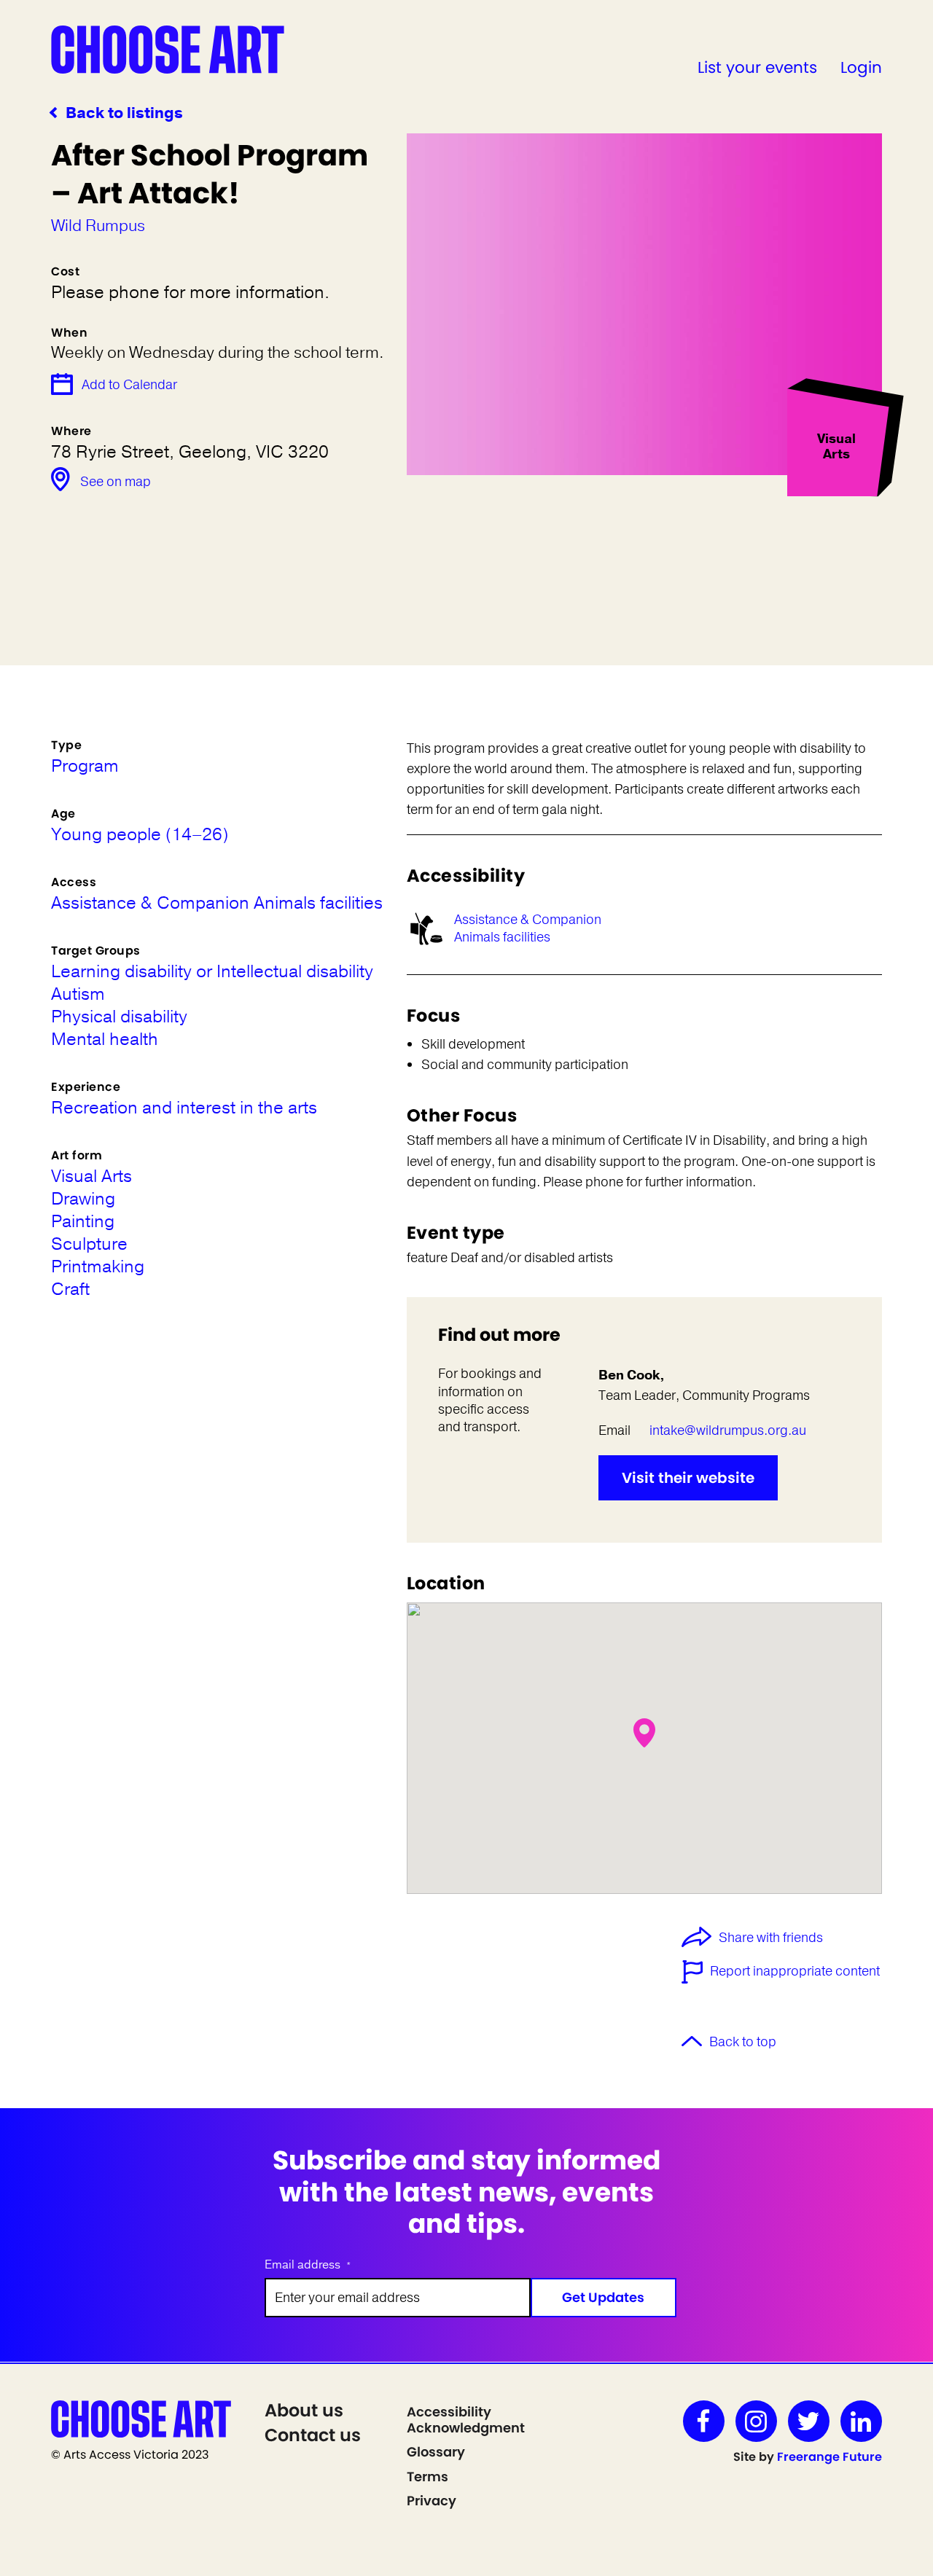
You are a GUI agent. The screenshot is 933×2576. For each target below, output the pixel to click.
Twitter (809, 2421)
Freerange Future (829, 2457)
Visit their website (688, 1478)
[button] (644, 1733)
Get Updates (603, 2297)
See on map (116, 482)
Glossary (436, 2452)
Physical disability (119, 1017)
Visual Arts (91, 1177)
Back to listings (124, 113)
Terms (428, 2477)
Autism (78, 994)
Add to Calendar (129, 385)
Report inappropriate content (795, 1971)
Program (85, 766)
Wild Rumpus (98, 226)
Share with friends (771, 1938)
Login (861, 67)
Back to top (743, 2042)
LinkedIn (861, 2421)
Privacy (432, 2501)
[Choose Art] (168, 49)
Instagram (756, 2421)
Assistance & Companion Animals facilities (528, 928)
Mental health (105, 1040)
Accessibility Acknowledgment (466, 2420)
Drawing (83, 1199)
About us (304, 2410)
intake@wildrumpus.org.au (728, 1430)
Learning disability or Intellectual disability (212, 972)
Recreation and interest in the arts (184, 1108)
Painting (83, 1222)
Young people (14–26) (140, 835)
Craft (70, 1289)
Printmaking (98, 1267)
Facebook (704, 2421)
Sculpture (89, 1244)
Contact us (313, 2435)
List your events (757, 67)
